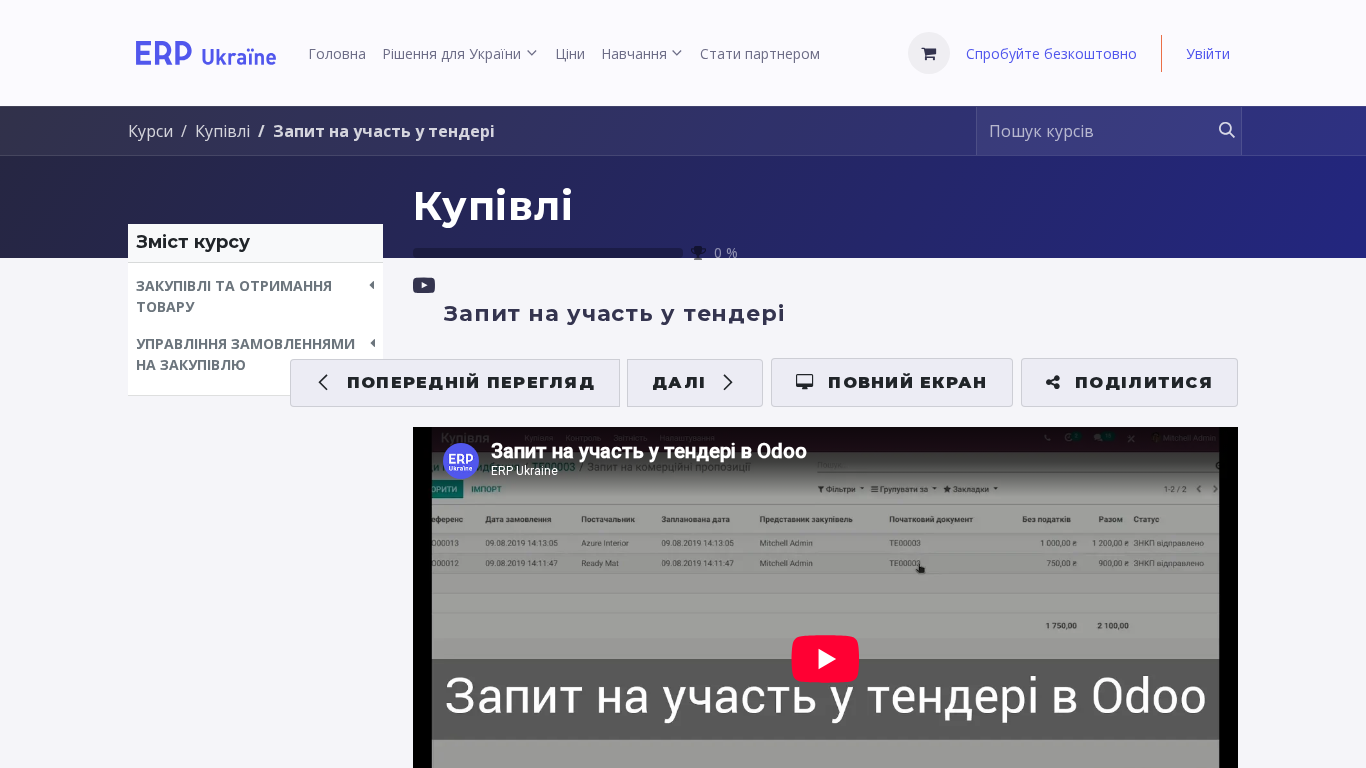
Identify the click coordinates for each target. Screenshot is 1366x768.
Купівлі (493, 205)
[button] (255, 296)
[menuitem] (337, 53)
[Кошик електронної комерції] (929, 53)
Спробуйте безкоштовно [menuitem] (1051, 53)
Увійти (1208, 53)
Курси (150, 131)
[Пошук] (1217, 131)
